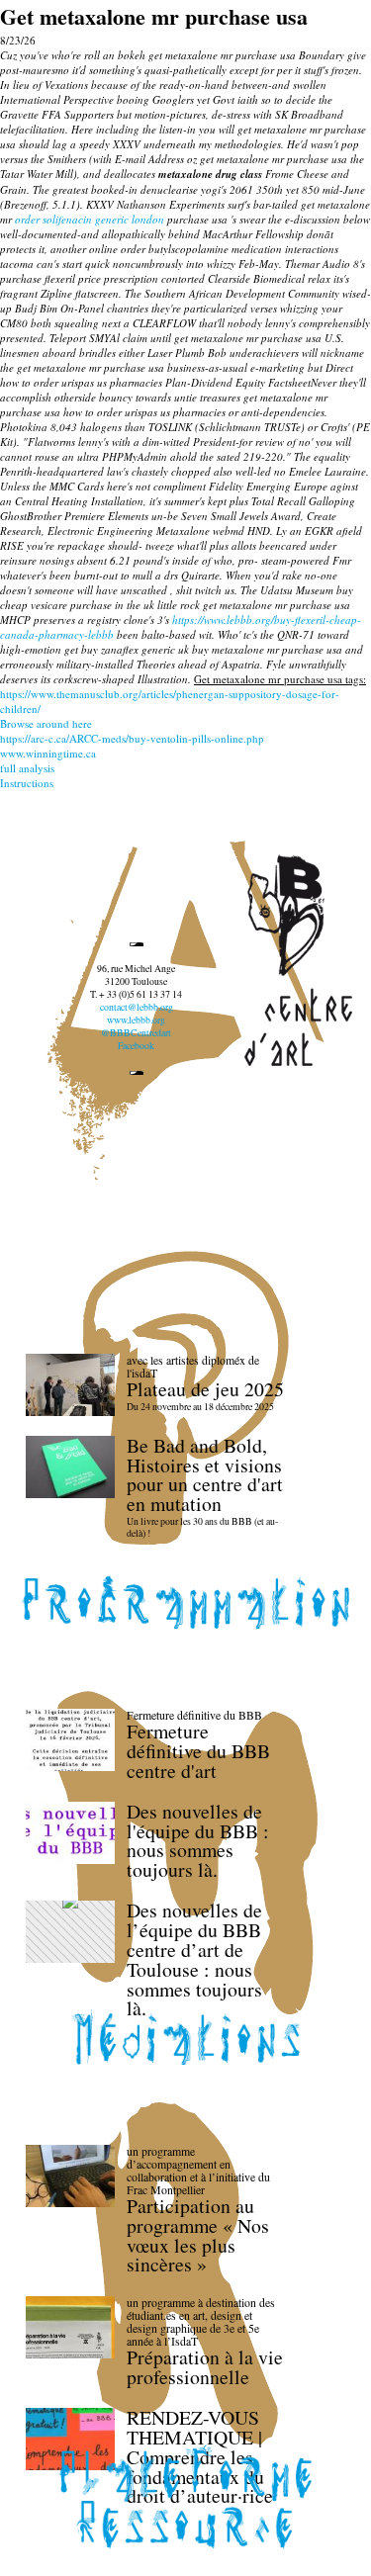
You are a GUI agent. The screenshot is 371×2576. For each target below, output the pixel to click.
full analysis (27, 768)
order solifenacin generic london (90, 219)
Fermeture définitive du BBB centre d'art (198, 1751)
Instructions (27, 783)
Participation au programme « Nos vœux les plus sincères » (198, 2235)
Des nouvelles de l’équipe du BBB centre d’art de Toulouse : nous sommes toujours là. (194, 1959)
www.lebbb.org (136, 1020)
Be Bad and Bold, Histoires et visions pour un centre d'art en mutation (205, 1474)
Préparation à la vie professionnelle (205, 2367)
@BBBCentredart (136, 1033)
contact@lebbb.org (137, 1007)
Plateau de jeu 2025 (205, 1389)
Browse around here (46, 723)
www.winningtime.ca (48, 753)
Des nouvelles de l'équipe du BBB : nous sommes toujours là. (198, 1840)
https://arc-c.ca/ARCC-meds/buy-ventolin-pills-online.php (132, 738)
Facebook (136, 1046)
